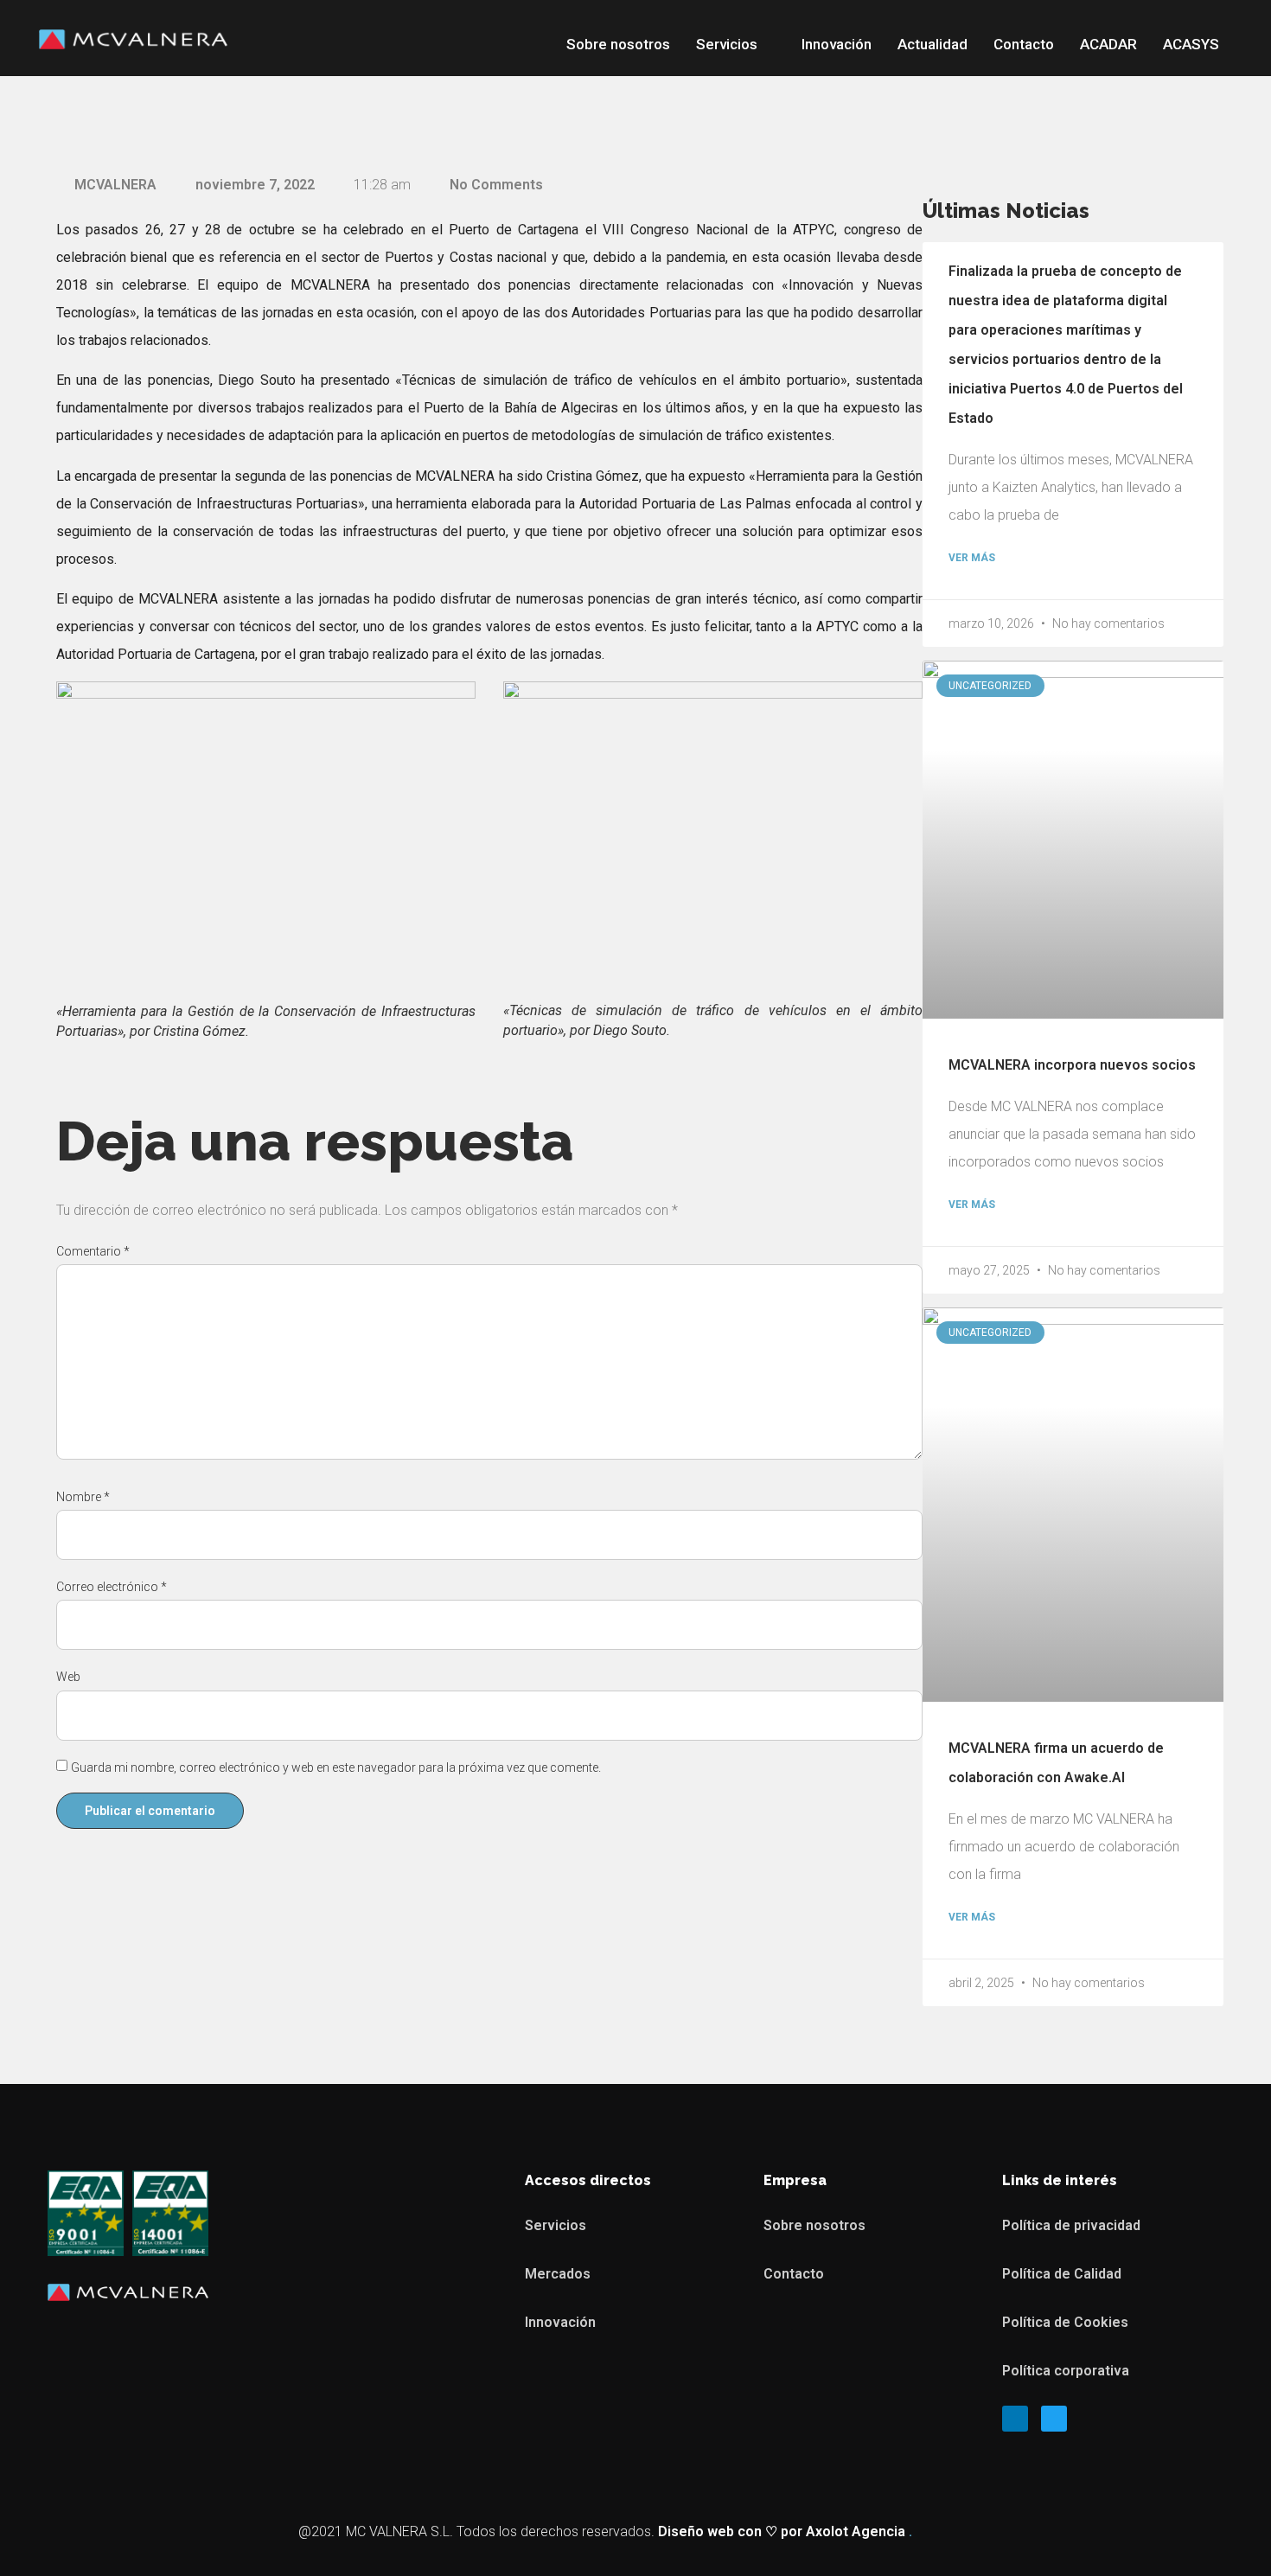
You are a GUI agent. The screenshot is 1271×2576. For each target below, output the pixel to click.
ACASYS (1191, 44)
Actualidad (932, 44)
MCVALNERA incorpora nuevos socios (1072, 1065)
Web (68, 1677)
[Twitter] (1054, 2419)
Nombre (83, 1497)
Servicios (727, 44)
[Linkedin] (1015, 2419)
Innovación (837, 44)
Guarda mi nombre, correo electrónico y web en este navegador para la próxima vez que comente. (336, 1767)
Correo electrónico (112, 1587)
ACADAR (1108, 44)
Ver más (972, 558)
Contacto (1024, 44)
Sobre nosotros (618, 44)
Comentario (93, 1251)
